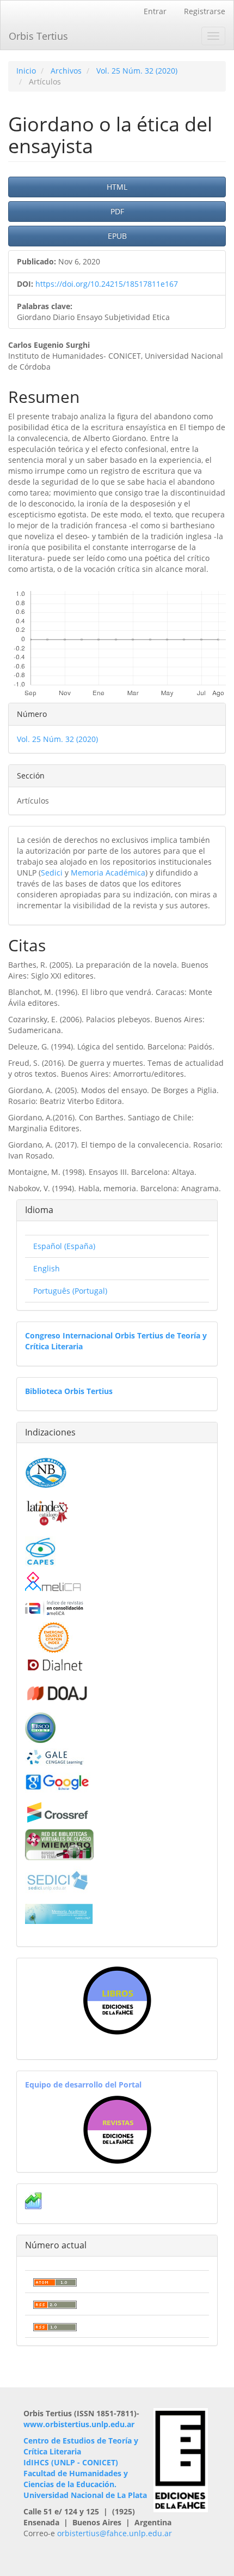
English (47, 1268)
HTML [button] (117, 187)
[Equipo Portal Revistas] (117, 2129)
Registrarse (205, 11)
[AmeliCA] (54, 1582)
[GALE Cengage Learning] (55, 1757)
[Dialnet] (54, 1665)
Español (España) (64, 1246)
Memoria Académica (108, 873)
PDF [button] (117, 211)
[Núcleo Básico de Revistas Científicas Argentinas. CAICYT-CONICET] (46, 1472)
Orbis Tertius (38, 36)
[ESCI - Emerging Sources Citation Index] (54, 1637)
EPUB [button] (117, 236)
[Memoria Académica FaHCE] (59, 1913)
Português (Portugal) (70, 1291)
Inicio (26, 71)
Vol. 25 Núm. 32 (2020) (137, 71)
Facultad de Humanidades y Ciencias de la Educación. (76, 2479)
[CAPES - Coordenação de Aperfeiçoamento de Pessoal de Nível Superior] (40, 1551)
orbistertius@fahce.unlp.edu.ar (115, 2533)
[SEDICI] (58, 1880)
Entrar (155, 11)
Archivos (66, 71)
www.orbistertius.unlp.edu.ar (79, 2424)
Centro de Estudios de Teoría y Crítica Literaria (81, 2446)
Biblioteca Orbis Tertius (69, 1391)
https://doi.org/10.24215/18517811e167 (107, 284)
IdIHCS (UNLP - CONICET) (71, 2462)
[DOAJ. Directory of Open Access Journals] (58, 1691)
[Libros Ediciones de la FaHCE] (117, 2001)
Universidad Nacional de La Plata (85, 2495)
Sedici (52, 873)
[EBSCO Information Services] (40, 1727)
